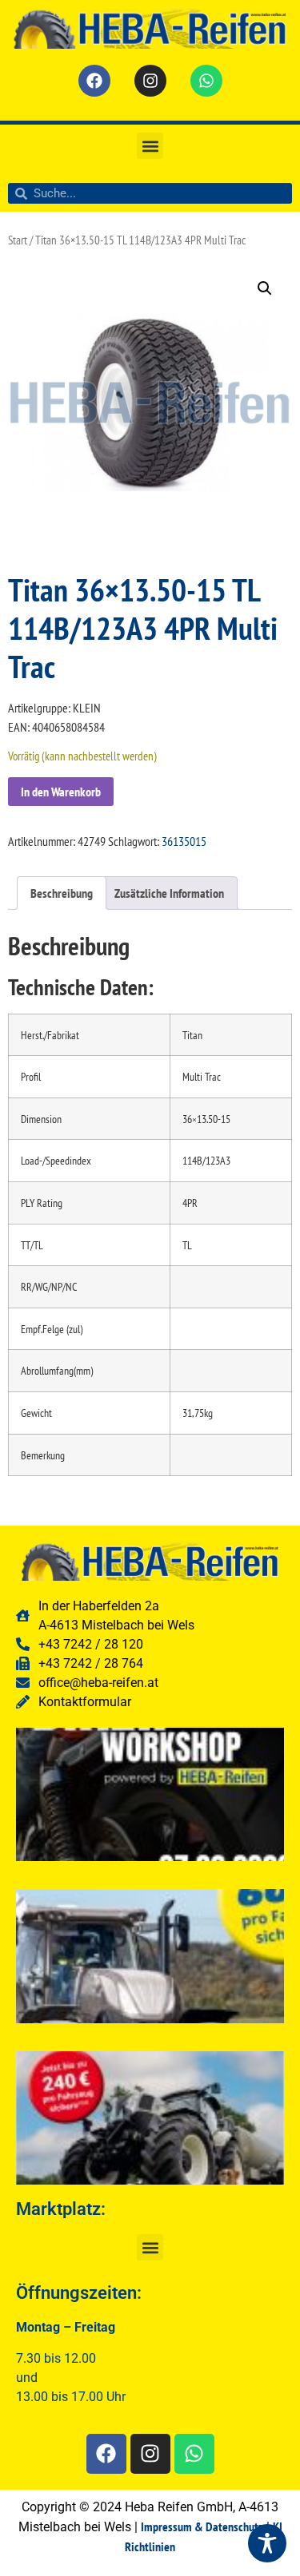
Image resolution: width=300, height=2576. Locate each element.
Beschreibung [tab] (62, 893)
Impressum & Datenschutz (202, 2526)
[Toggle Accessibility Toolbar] (267, 2543)
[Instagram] (150, 81)
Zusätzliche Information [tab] (169, 893)
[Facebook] (94, 81)
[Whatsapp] (206, 81)
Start (18, 240)
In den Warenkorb (61, 792)
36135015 (184, 841)
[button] (150, 146)
